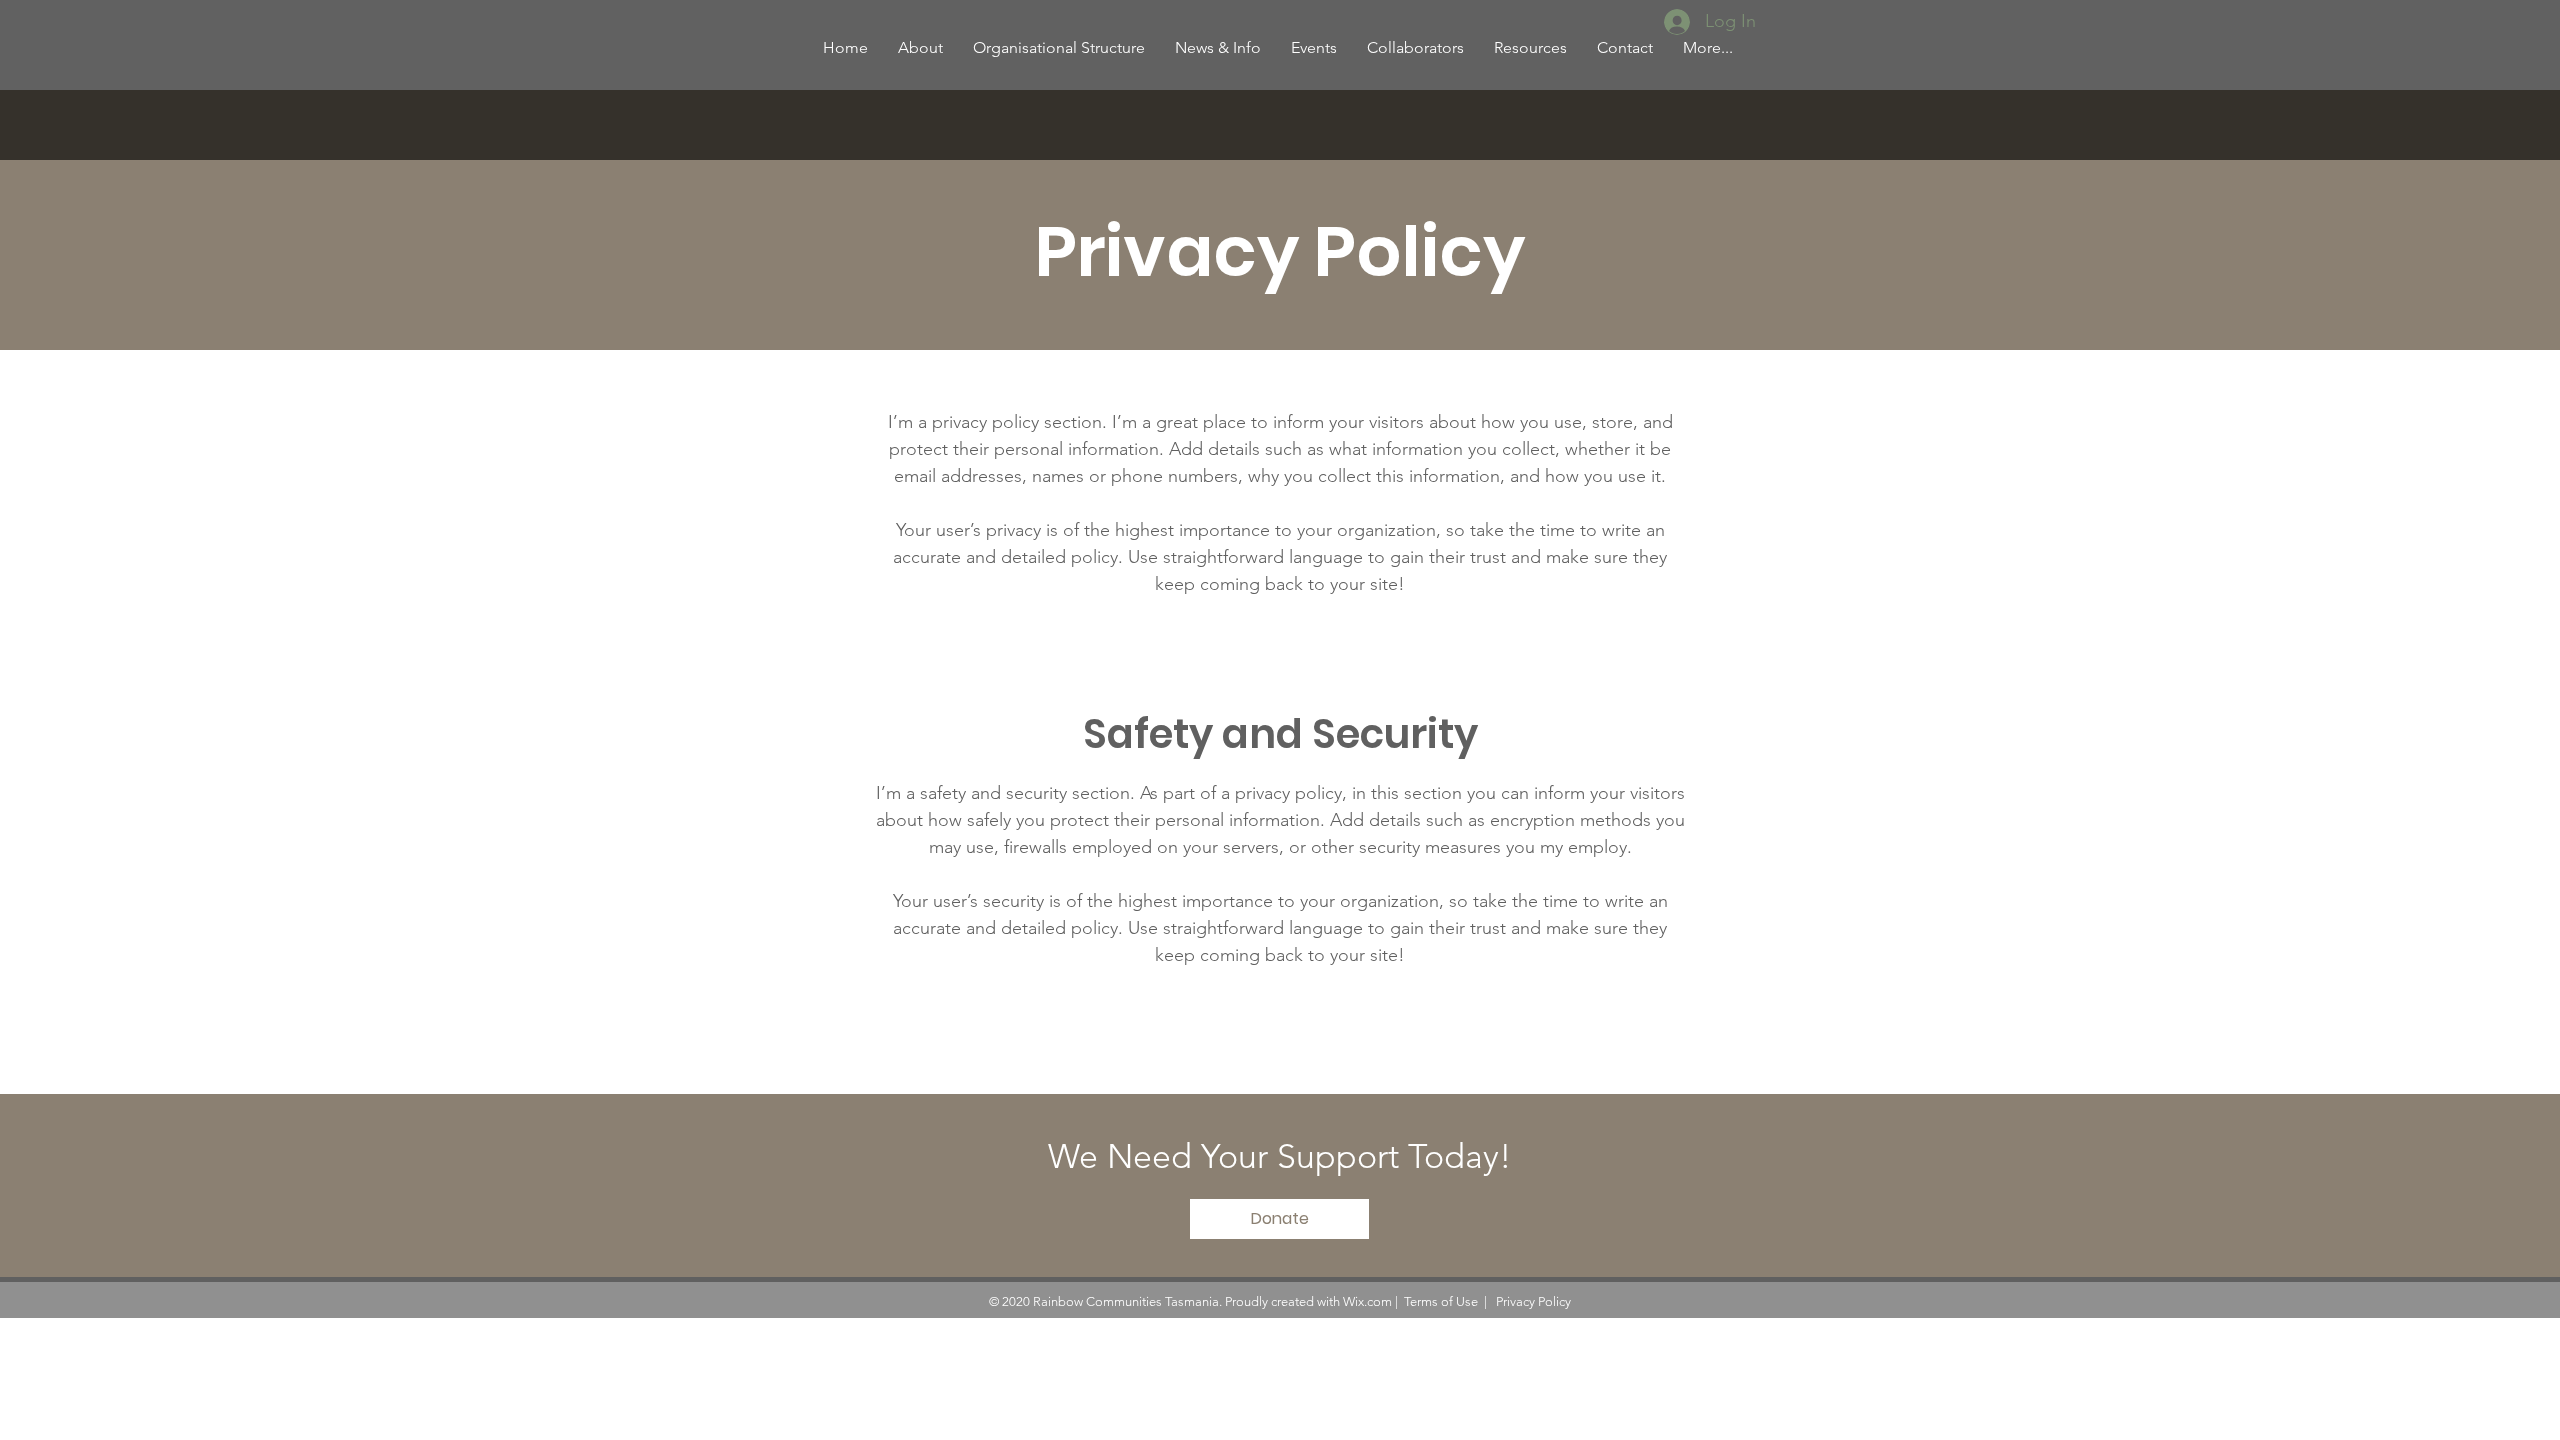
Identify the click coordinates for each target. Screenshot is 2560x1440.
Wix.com (1367, 1301)
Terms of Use (1441, 1301)
